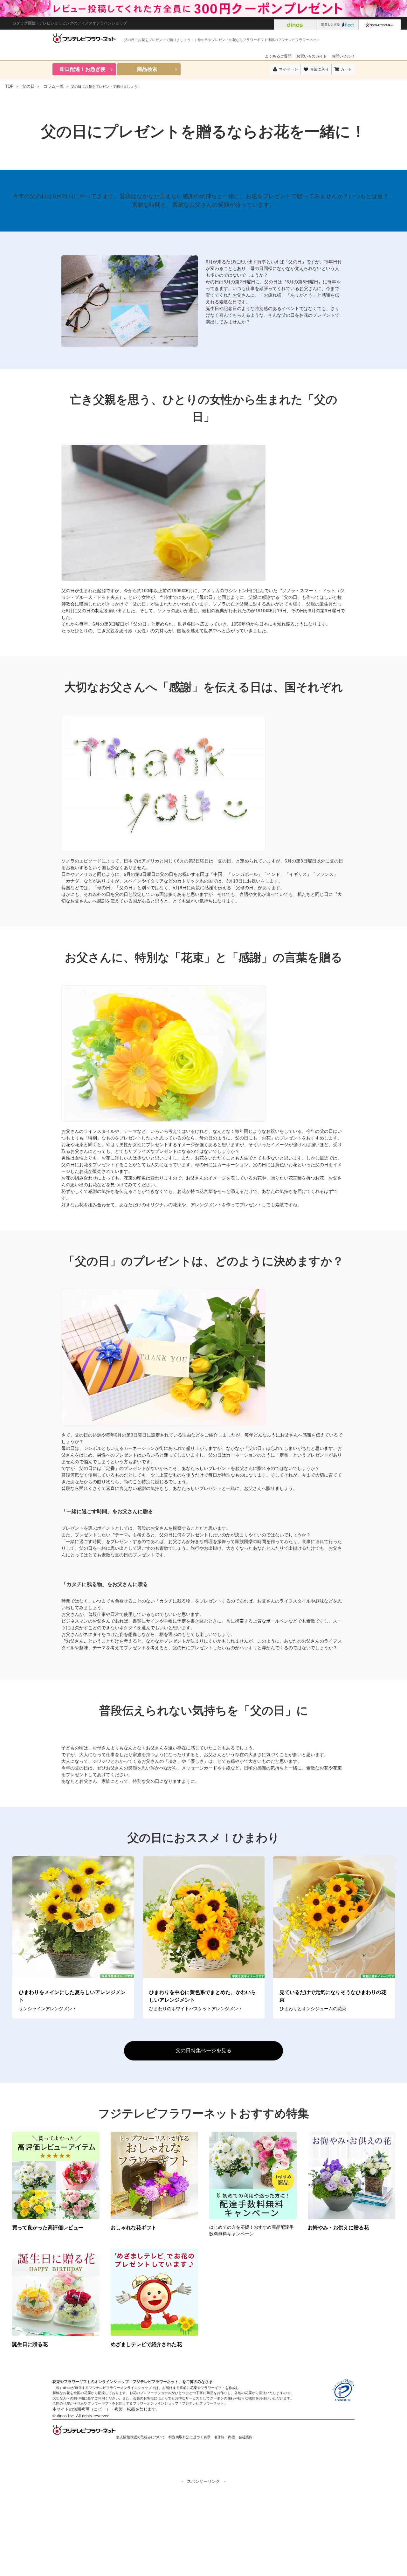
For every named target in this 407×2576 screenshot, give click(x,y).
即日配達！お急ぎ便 (83, 69)
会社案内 (245, 2437)
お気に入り (319, 69)
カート (346, 69)
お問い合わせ (343, 56)
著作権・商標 (224, 2437)
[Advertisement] (203, 2530)
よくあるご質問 (278, 56)
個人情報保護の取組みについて (141, 2437)
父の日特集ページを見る (203, 2050)
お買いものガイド (312, 56)
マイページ (288, 69)
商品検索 (147, 69)
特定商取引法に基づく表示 (190, 2437)
